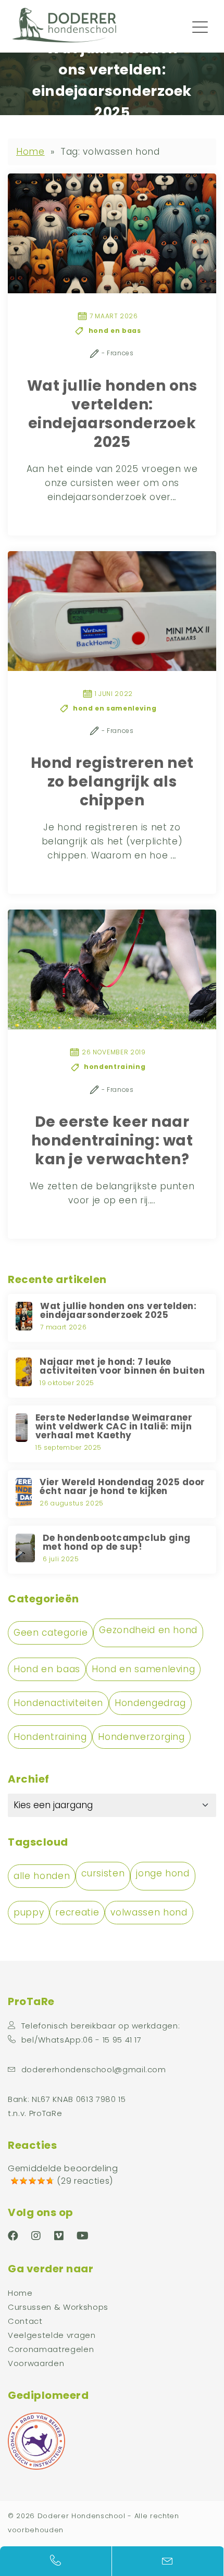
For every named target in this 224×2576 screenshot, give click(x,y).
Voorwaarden (36, 2363)
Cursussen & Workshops (58, 2307)
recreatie (77, 1912)
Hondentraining (50, 1737)
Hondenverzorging (141, 1737)
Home (30, 152)
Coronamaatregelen (51, 2349)
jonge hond (163, 1873)
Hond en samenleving (144, 1669)
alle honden (42, 1876)
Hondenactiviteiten (58, 1703)
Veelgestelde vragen (52, 2335)
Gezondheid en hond (148, 1630)
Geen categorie (51, 1633)
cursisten (103, 1873)
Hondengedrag (150, 1703)
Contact (25, 2321)
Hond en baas (47, 1669)
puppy (29, 1912)
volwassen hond (149, 1912)
